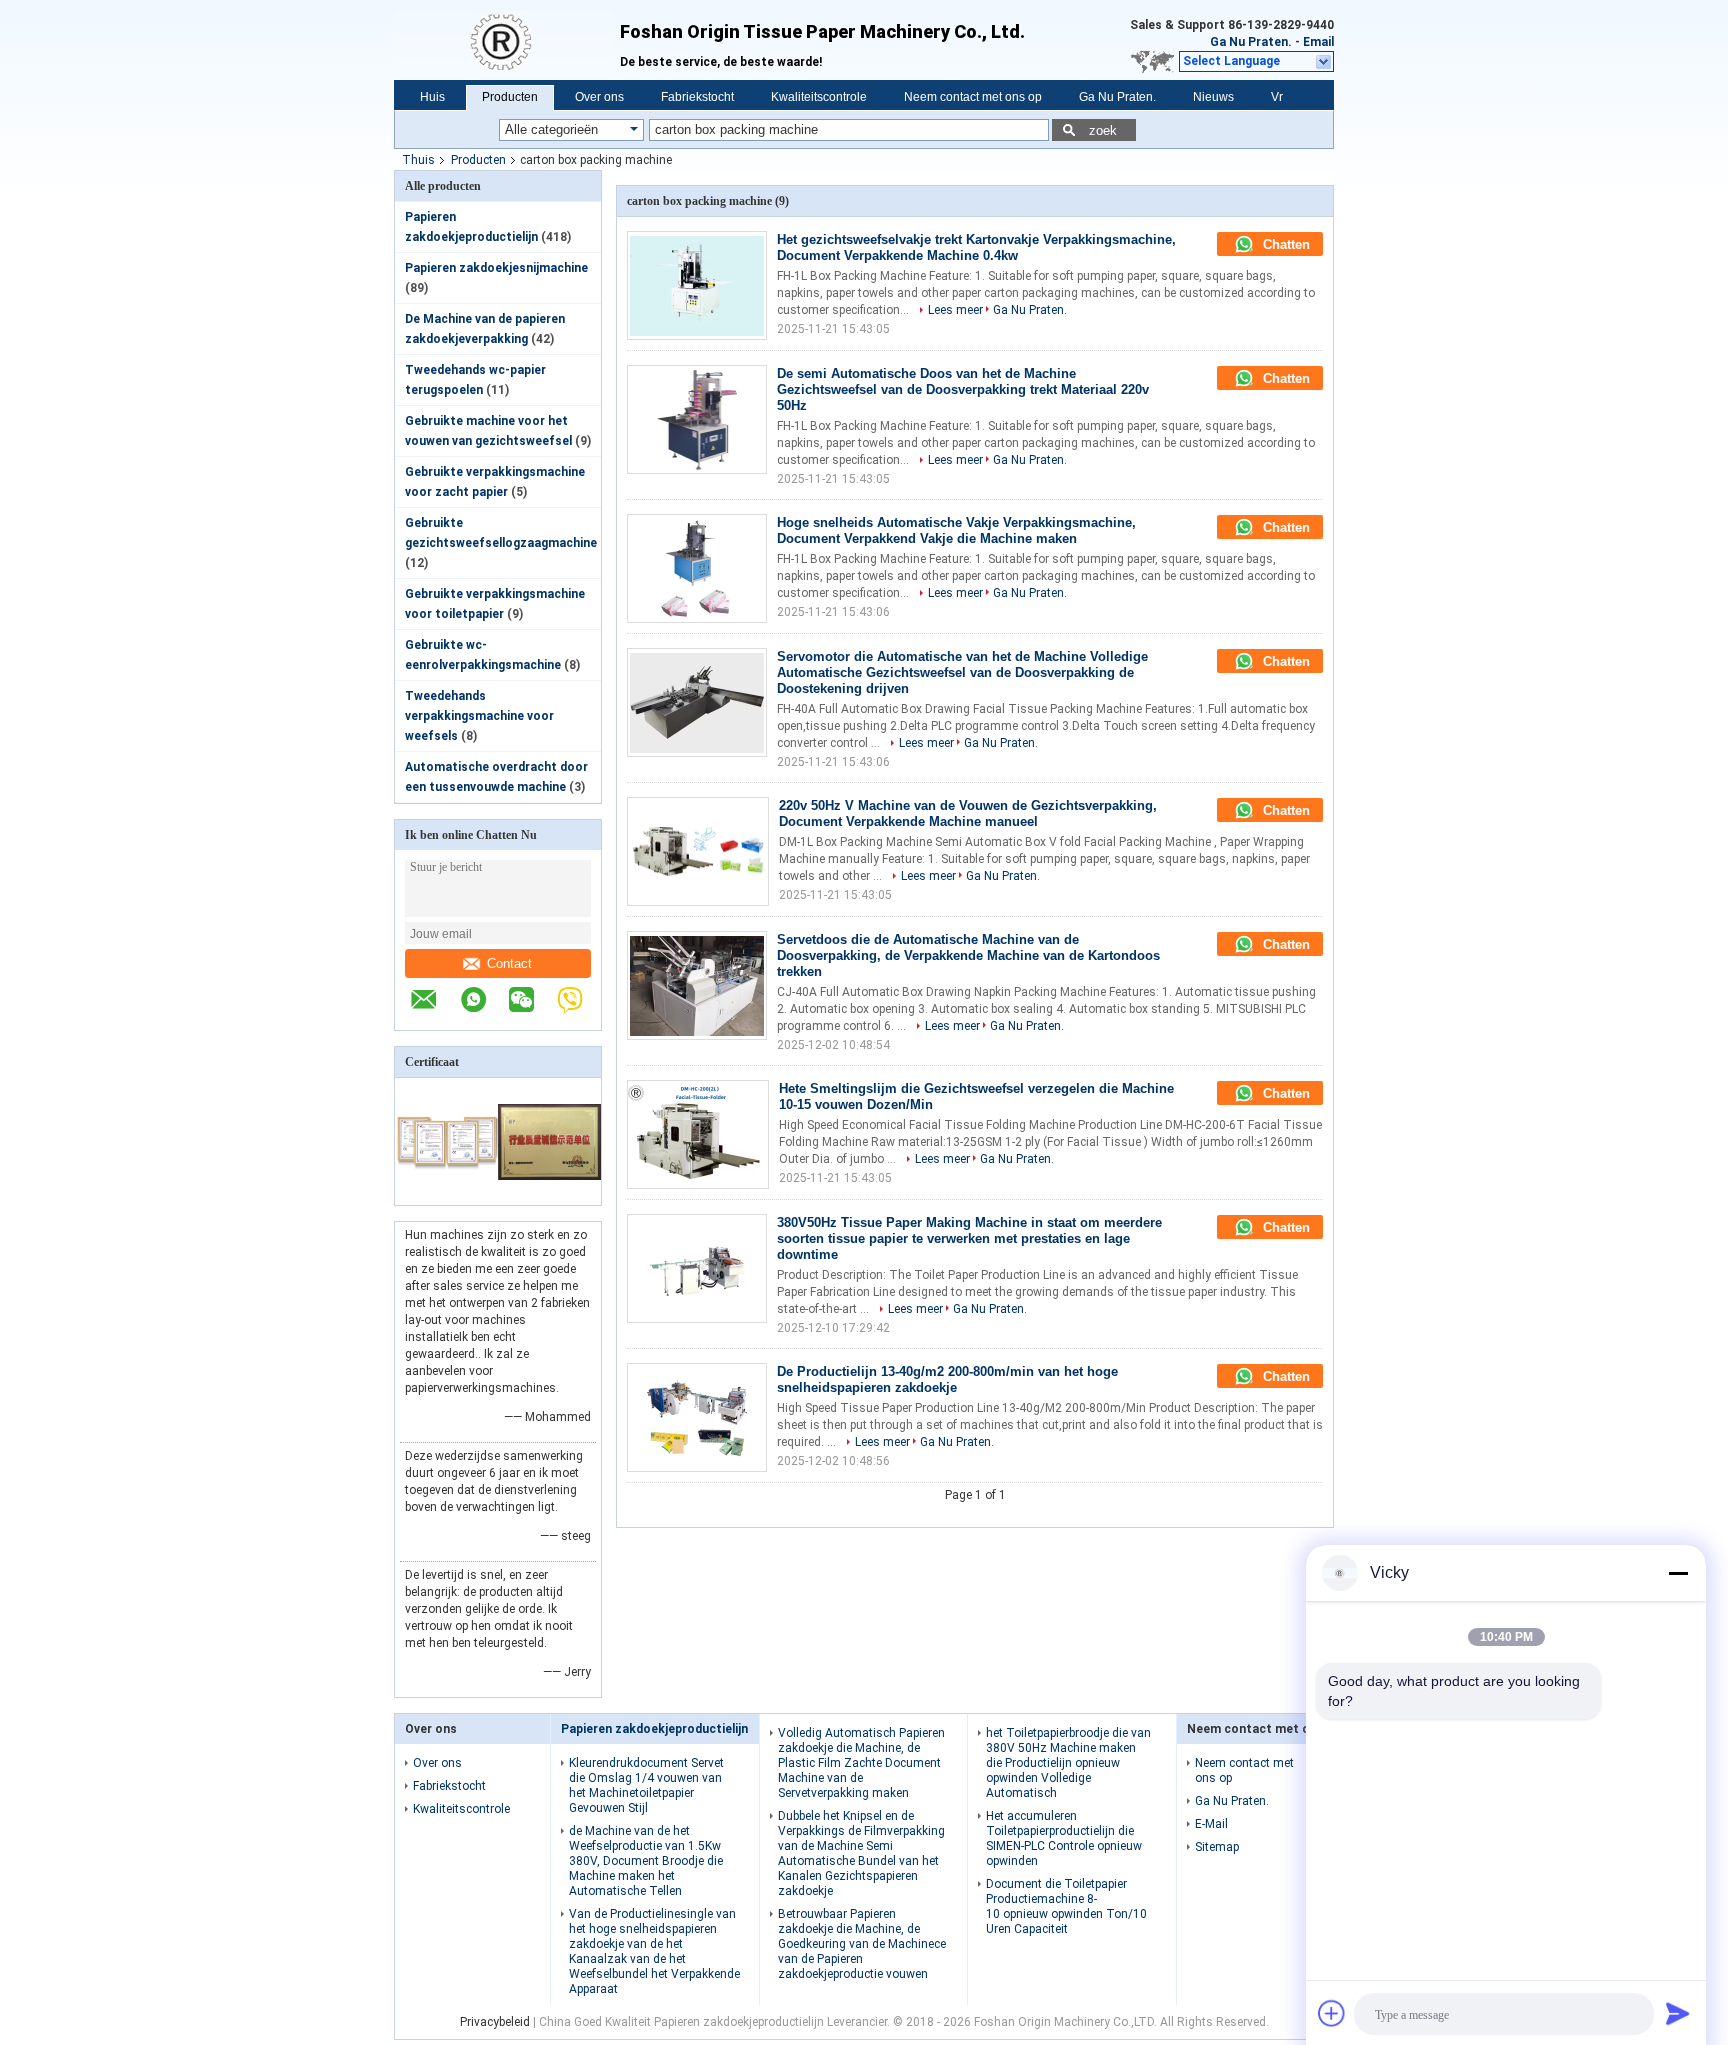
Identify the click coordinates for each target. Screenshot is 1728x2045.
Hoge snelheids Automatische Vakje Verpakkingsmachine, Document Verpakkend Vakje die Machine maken (956, 530)
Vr (1277, 97)
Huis (432, 97)
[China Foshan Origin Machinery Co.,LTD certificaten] (446, 1192)
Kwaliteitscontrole (819, 97)
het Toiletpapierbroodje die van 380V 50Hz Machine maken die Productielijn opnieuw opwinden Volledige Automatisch (1068, 1763)
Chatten (1284, 244)
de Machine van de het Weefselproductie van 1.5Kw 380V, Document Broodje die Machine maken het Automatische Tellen (646, 1861)
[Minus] (1678, 1573)
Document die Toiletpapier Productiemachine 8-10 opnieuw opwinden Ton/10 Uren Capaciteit (1066, 1906)
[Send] (1678, 2013)
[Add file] (1332, 2013)
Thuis (418, 160)
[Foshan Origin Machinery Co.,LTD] (507, 40)
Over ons (599, 97)
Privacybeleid (495, 2022)
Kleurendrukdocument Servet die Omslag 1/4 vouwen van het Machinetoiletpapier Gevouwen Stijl (646, 1785)
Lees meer (955, 310)
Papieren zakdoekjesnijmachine (496, 268)
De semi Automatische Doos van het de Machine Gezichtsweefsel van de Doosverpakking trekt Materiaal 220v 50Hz (963, 389)
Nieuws (1213, 97)
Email (1318, 42)
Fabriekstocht (697, 97)
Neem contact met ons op (973, 97)
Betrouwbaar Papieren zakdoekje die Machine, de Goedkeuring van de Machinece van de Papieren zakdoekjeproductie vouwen (862, 1944)
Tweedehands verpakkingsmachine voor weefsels (479, 716)
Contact (509, 963)
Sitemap (1217, 1847)
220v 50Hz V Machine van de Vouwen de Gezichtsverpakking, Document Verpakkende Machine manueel (968, 813)
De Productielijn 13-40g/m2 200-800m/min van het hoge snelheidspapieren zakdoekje (947, 1379)
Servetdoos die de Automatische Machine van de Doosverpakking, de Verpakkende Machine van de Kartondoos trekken (968, 955)
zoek (1103, 130)
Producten (510, 97)
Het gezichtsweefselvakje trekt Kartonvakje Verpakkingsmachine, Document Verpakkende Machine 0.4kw (976, 247)
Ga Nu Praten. (1251, 42)
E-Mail (1211, 1824)
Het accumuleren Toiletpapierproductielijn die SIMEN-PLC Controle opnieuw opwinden (1064, 1838)
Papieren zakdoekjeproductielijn (654, 1729)
